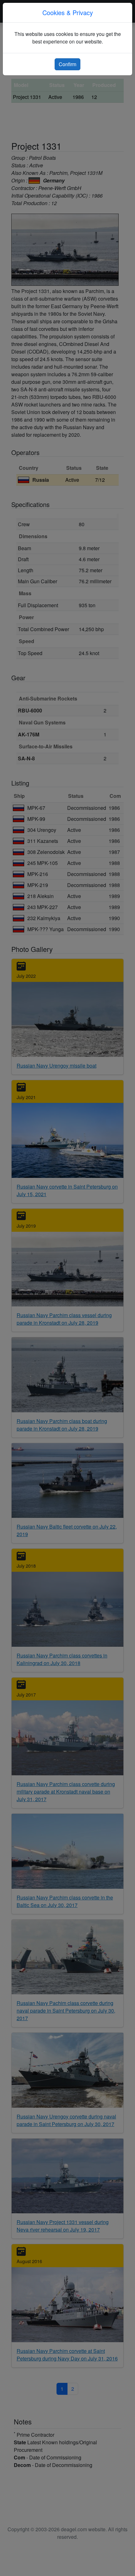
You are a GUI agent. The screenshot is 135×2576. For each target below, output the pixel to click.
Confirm (67, 64)
